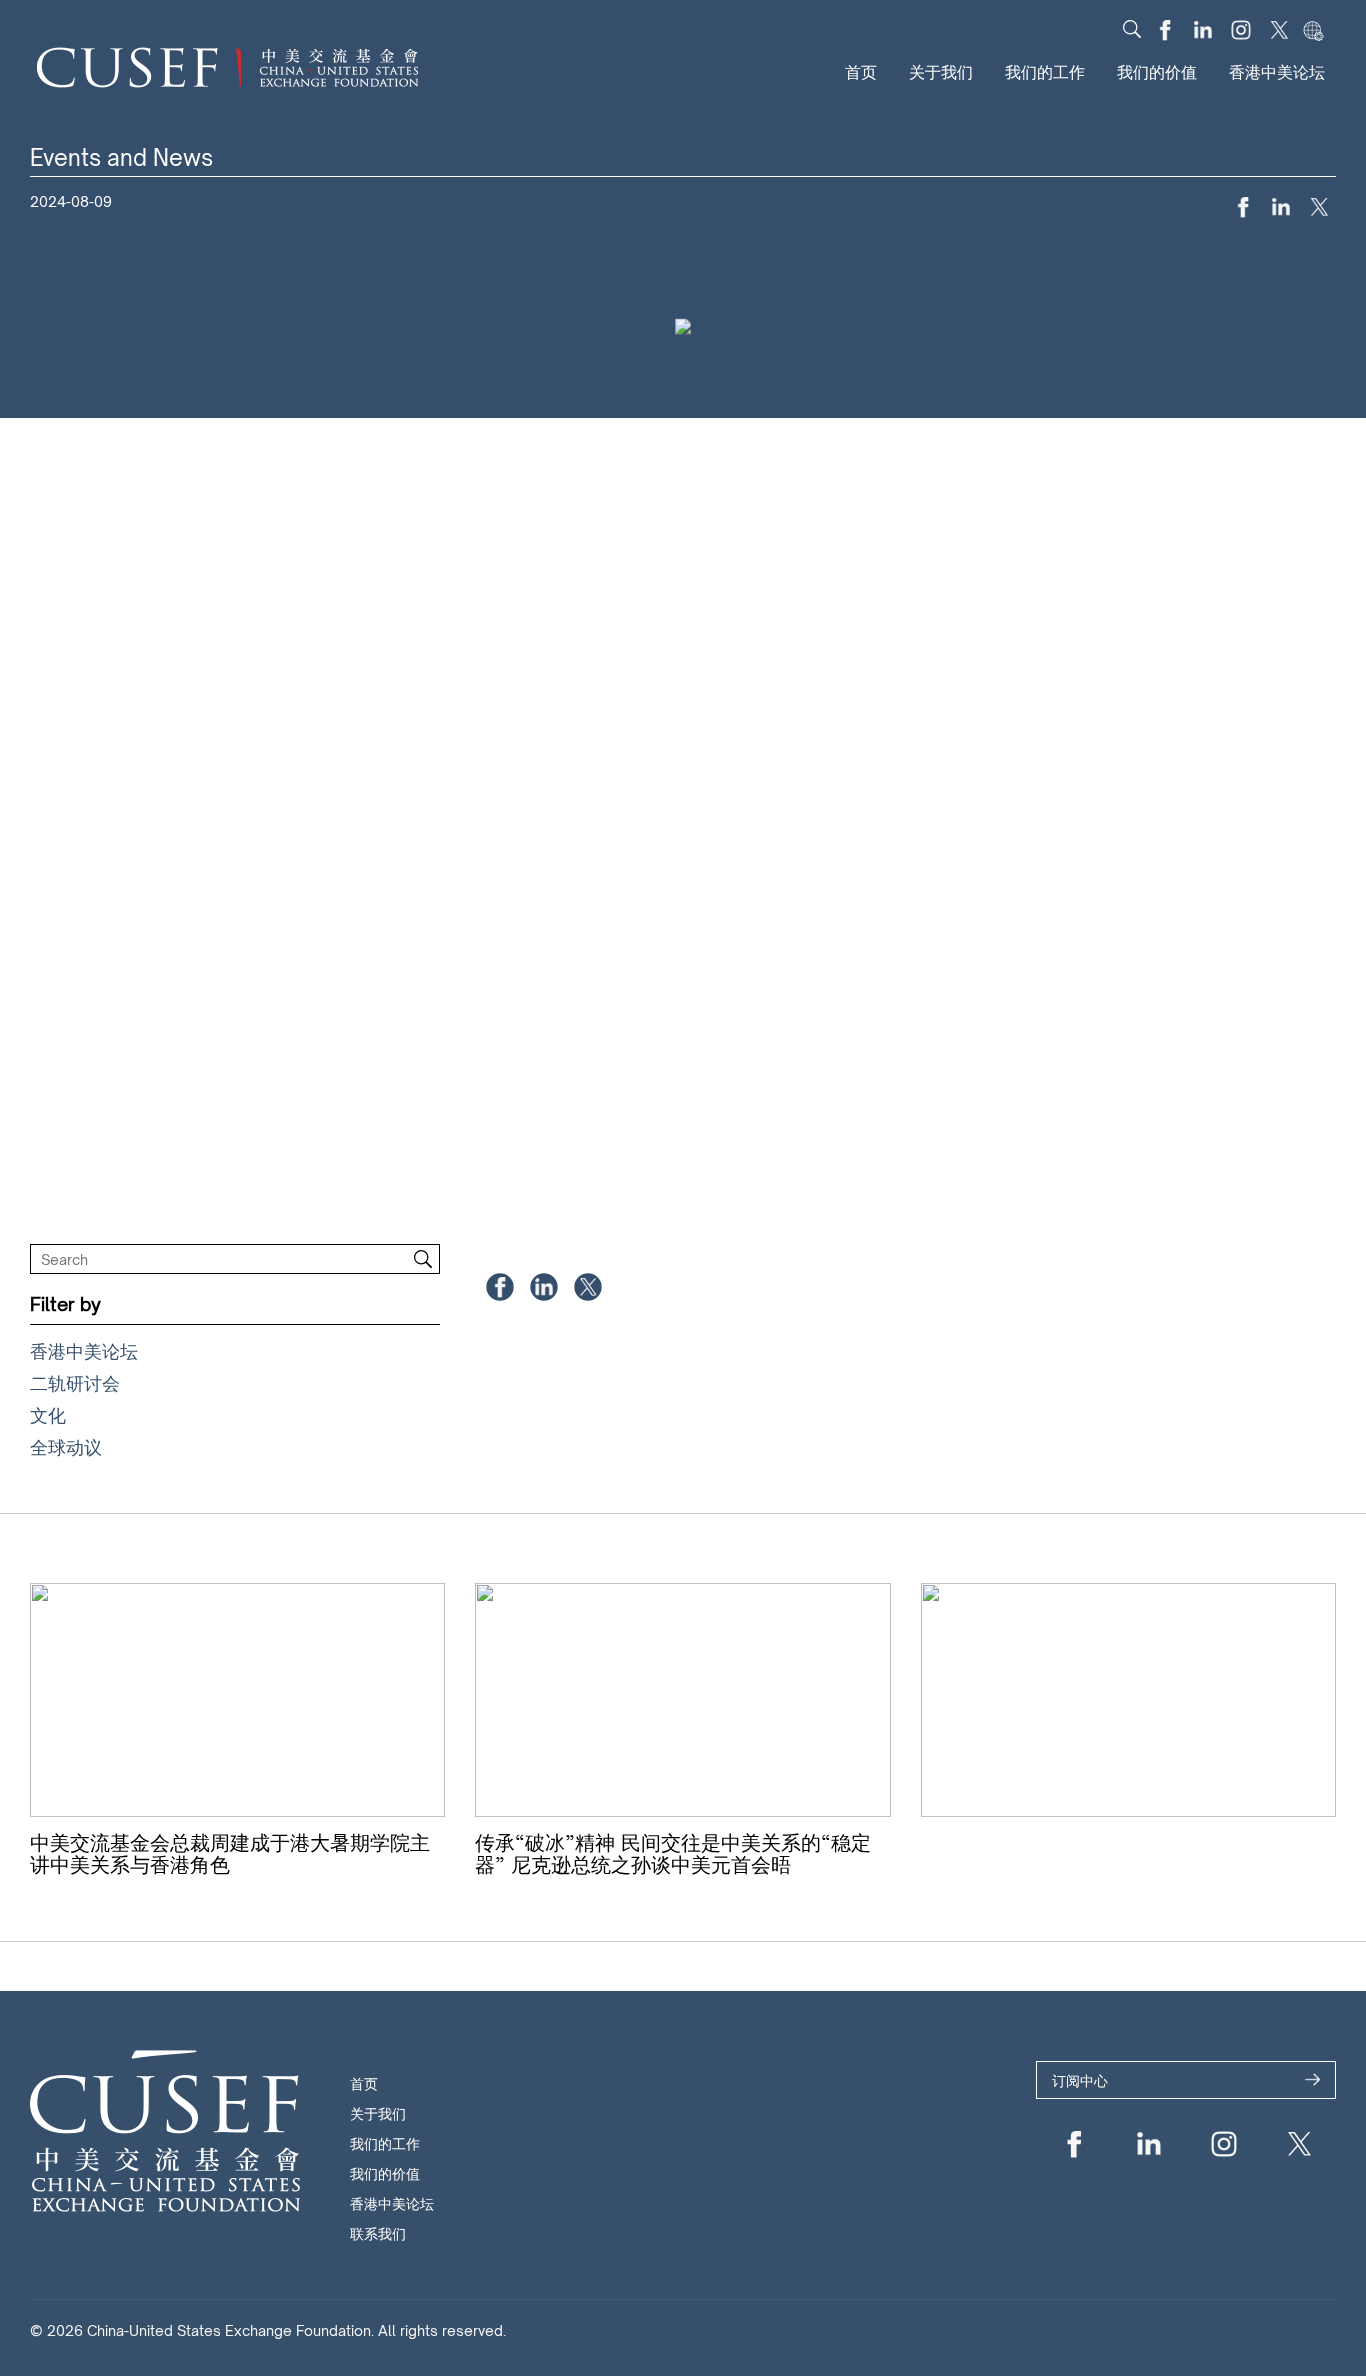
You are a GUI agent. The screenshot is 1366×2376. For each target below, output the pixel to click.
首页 (861, 72)
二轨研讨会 (75, 1383)
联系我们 (378, 2233)
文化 (48, 1415)
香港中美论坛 (1277, 72)
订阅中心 (1080, 2080)
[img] (1132, 29)
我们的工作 (1045, 72)
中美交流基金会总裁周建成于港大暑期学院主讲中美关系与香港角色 (230, 1853)
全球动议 (66, 1447)
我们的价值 (1157, 72)
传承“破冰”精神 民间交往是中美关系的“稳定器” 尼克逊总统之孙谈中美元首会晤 (673, 1853)
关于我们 (941, 72)
